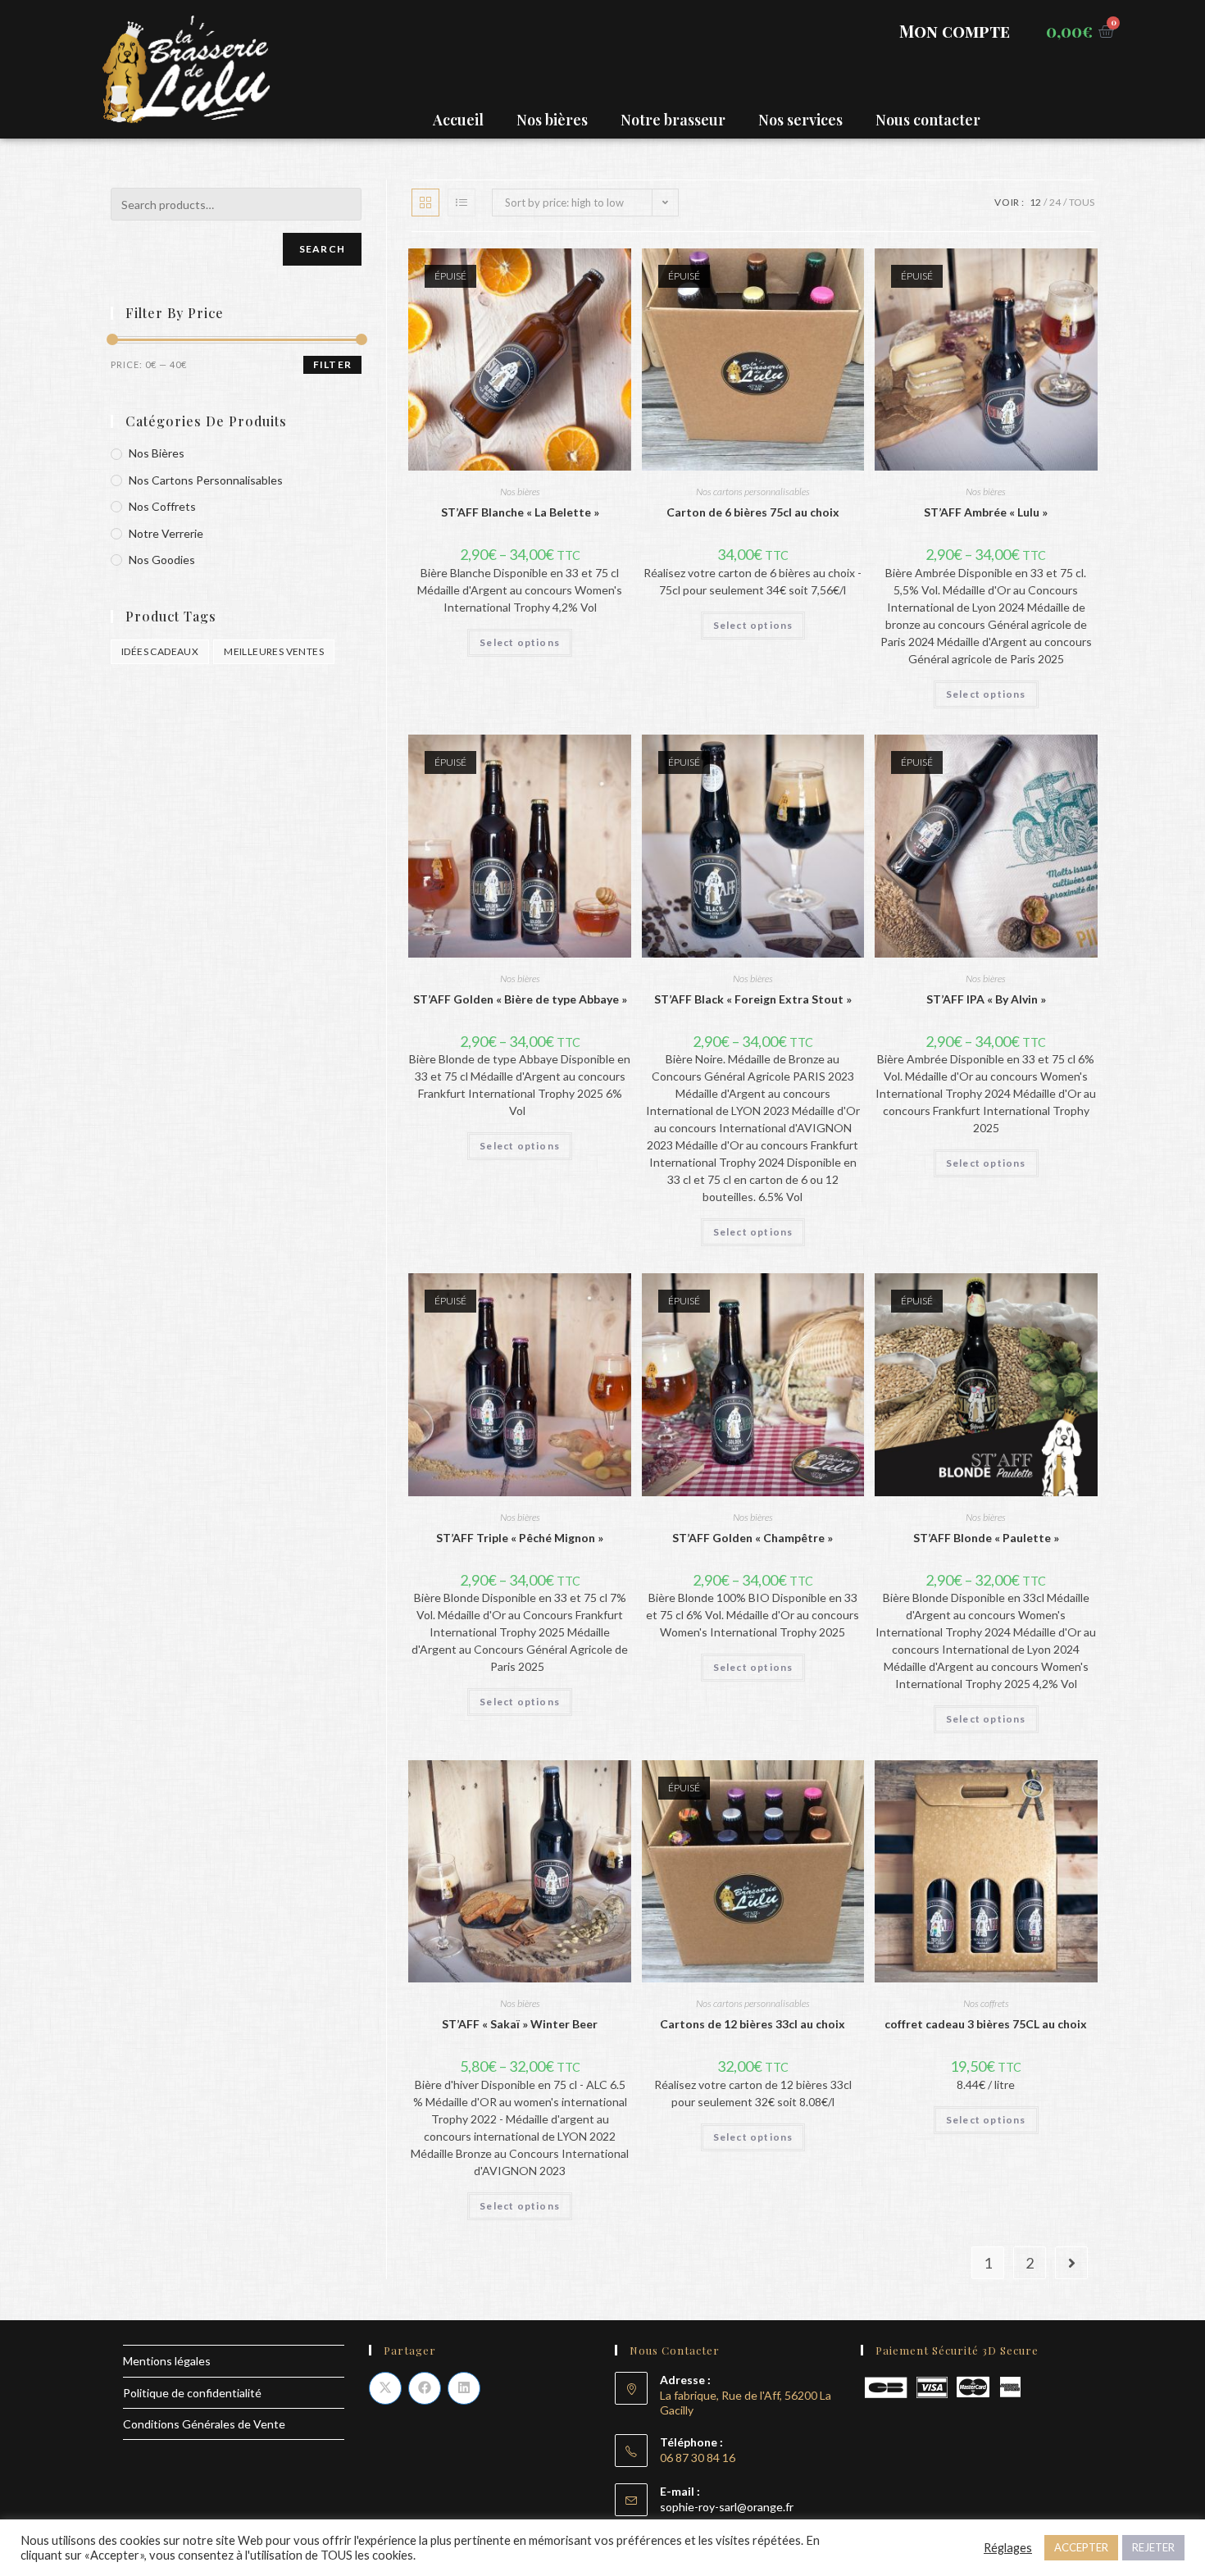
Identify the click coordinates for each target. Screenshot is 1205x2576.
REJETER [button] (1153, 2547)
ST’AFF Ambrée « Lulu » (986, 512)
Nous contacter (928, 120)
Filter (332, 364)
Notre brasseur (673, 120)
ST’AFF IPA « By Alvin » (986, 999)
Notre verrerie (166, 533)
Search (322, 249)
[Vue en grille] (425, 203)
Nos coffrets (986, 2003)
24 (1055, 202)
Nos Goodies (162, 560)
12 (1035, 202)
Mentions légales (167, 2361)
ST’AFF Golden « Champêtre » (753, 1538)
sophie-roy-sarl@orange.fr (727, 2507)
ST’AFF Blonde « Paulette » (986, 1538)
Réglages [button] (1008, 2548)
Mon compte (955, 31)
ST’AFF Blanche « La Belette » (520, 512)
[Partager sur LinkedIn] (464, 2388)
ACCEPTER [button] (1081, 2547)
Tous (1082, 202)
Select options (520, 642)
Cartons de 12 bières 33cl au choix (753, 2024)
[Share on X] (385, 2388)
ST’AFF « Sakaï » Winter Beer (520, 2024)
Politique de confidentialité (192, 2393)
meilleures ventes (274, 651)
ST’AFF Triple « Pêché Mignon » (520, 1538)
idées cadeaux (160, 651)
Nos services (800, 120)
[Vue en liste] (462, 203)
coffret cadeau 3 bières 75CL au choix (986, 2024)
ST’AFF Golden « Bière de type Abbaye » (520, 999)
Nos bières (552, 120)
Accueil (458, 120)
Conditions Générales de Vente (204, 2424)
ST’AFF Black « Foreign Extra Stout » (753, 999)
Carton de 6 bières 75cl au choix (753, 512)
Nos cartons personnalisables (753, 492)
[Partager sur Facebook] (425, 2388)
